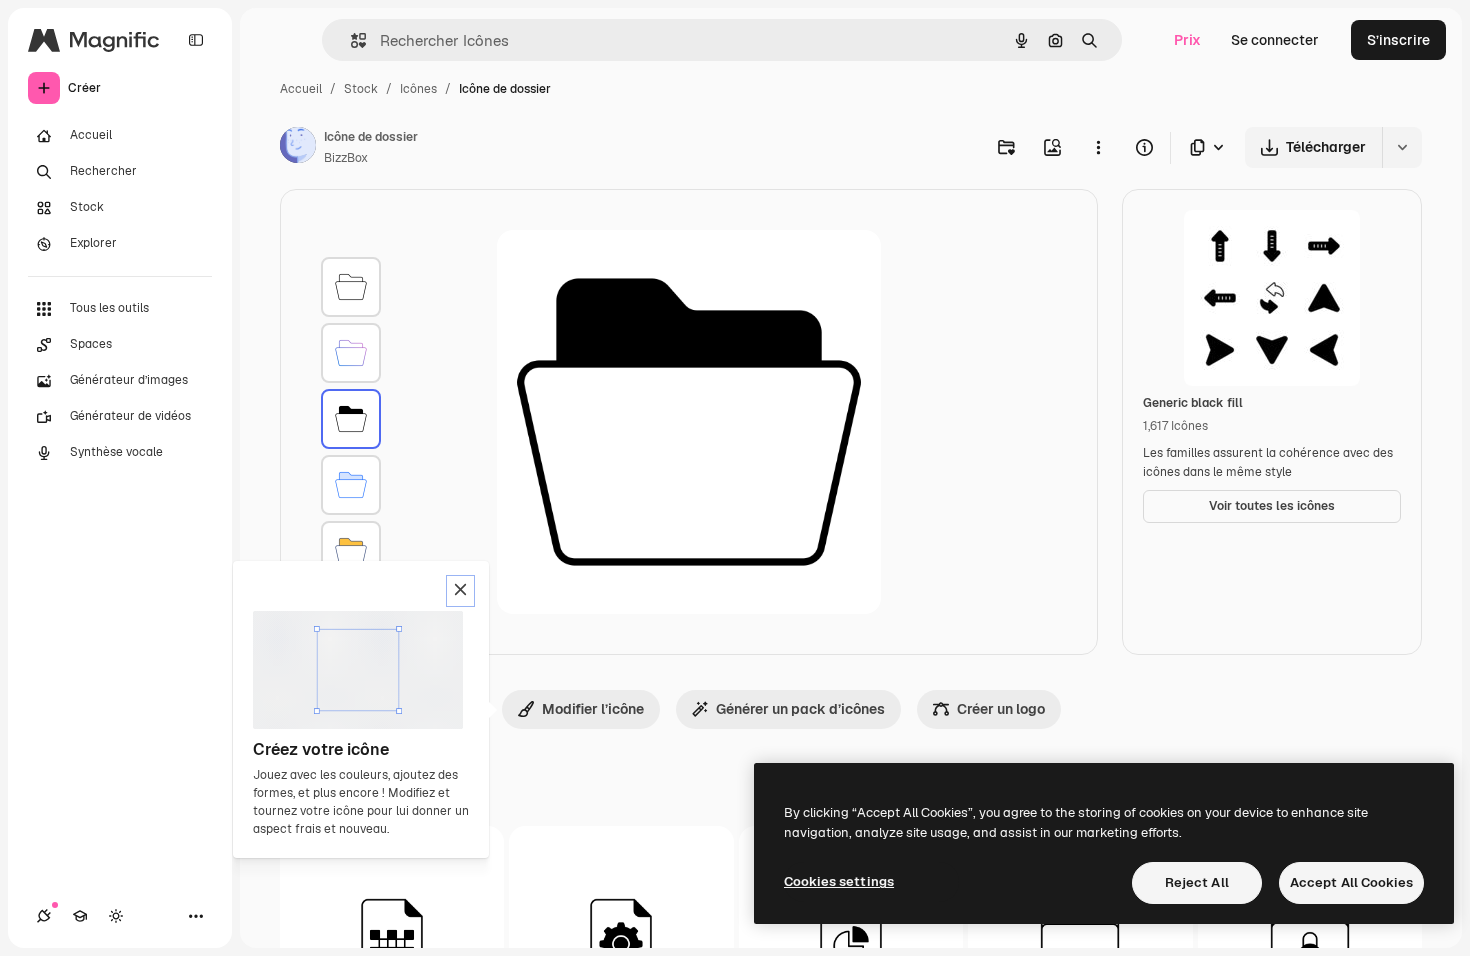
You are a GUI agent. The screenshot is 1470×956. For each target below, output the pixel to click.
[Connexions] (44, 916)
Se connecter (1275, 40)
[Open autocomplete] (350, 40)
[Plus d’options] (1098, 147)
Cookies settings (839, 881)
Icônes (418, 89)
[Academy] (80, 916)
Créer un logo (1001, 709)
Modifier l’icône (593, 709)
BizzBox (346, 158)
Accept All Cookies (1351, 882)
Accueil (301, 89)
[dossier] (351, 287)
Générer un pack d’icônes (800, 709)
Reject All (1197, 882)
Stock (361, 89)
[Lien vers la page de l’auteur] (298, 148)
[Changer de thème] (116, 916)
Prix (1187, 40)
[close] (460, 591)
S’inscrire (1398, 40)
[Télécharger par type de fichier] (1208, 147)
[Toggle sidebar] (196, 40)
